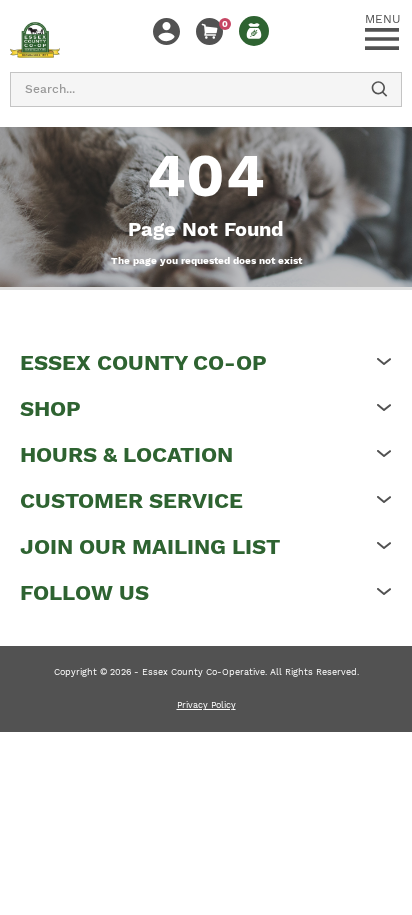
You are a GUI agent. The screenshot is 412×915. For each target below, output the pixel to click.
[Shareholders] (254, 31)
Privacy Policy (206, 705)
